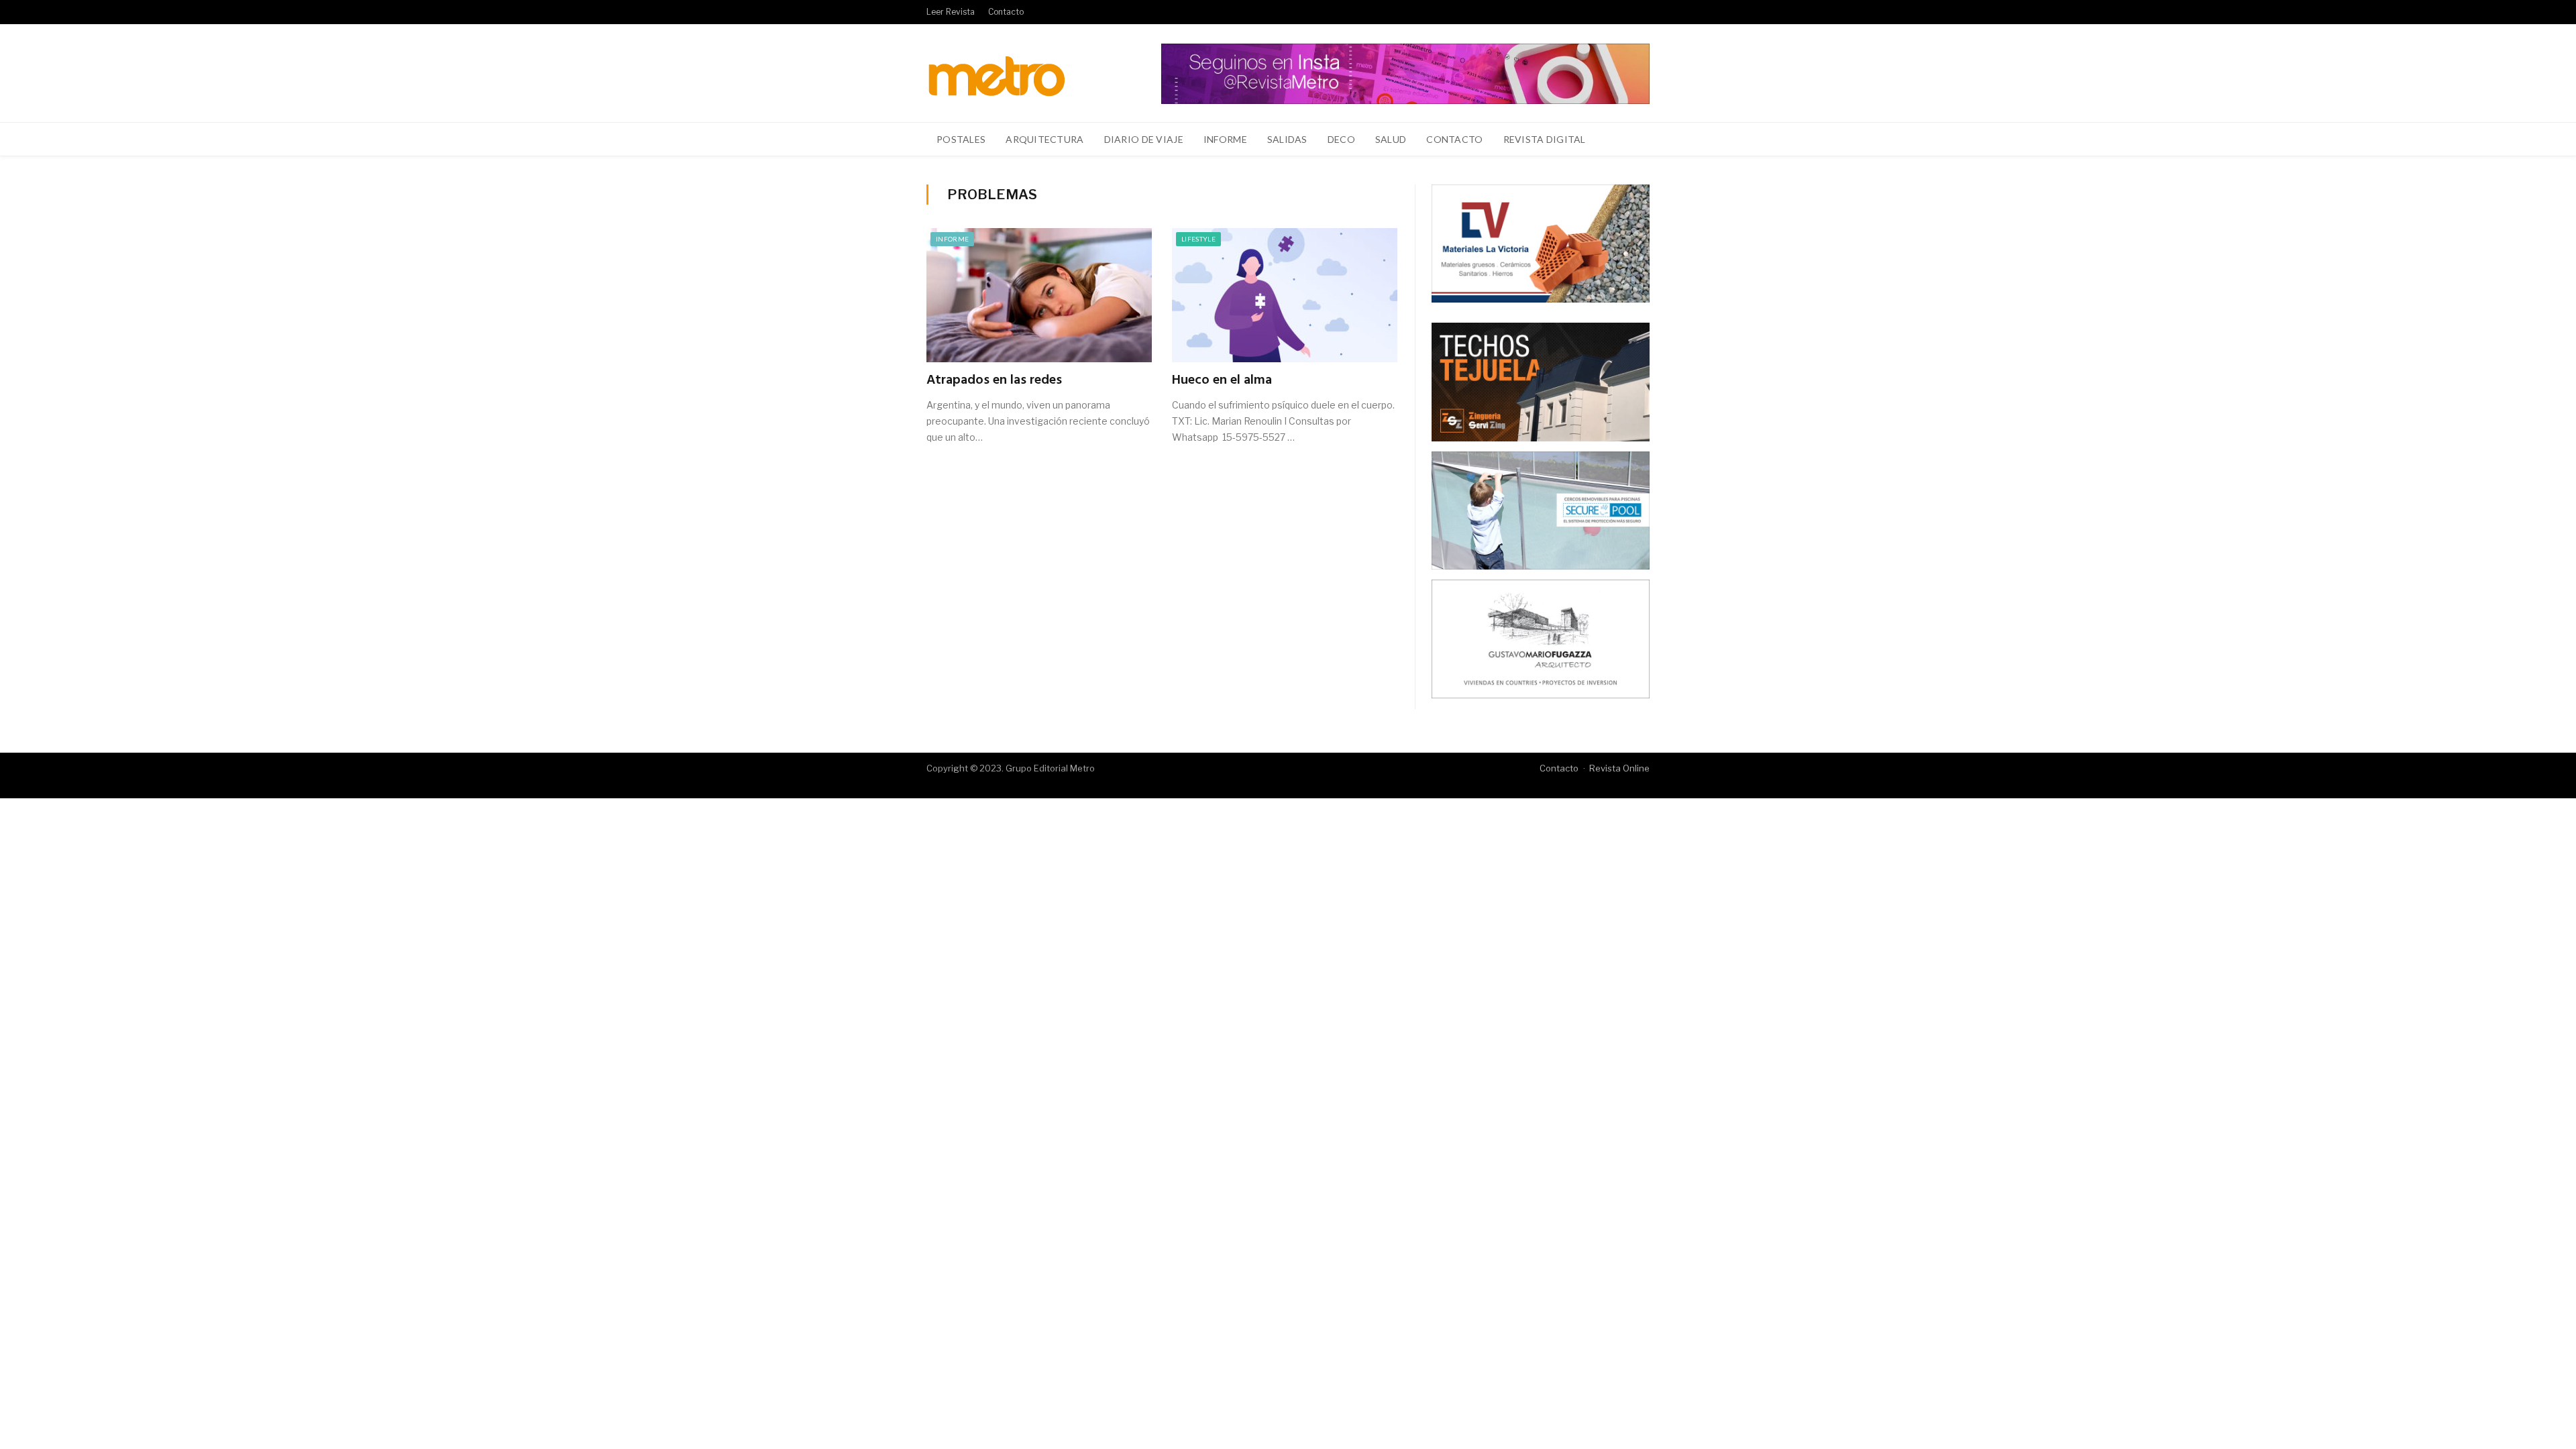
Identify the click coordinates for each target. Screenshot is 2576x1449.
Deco (1341, 139)
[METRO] (997, 73)
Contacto (1006, 12)
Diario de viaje (1144, 139)
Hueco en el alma (1222, 380)
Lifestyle (1198, 239)
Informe (1225, 139)
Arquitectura (1044, 139)
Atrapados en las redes (994, 380)
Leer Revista (951, 12)
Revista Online (1619, 768)
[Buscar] (1632, 140)
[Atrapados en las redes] (1039, 295)
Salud (1391, 139)
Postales (961, 139)
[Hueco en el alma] (1285, 295)
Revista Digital (1545, 139)
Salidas (1287, 139)
